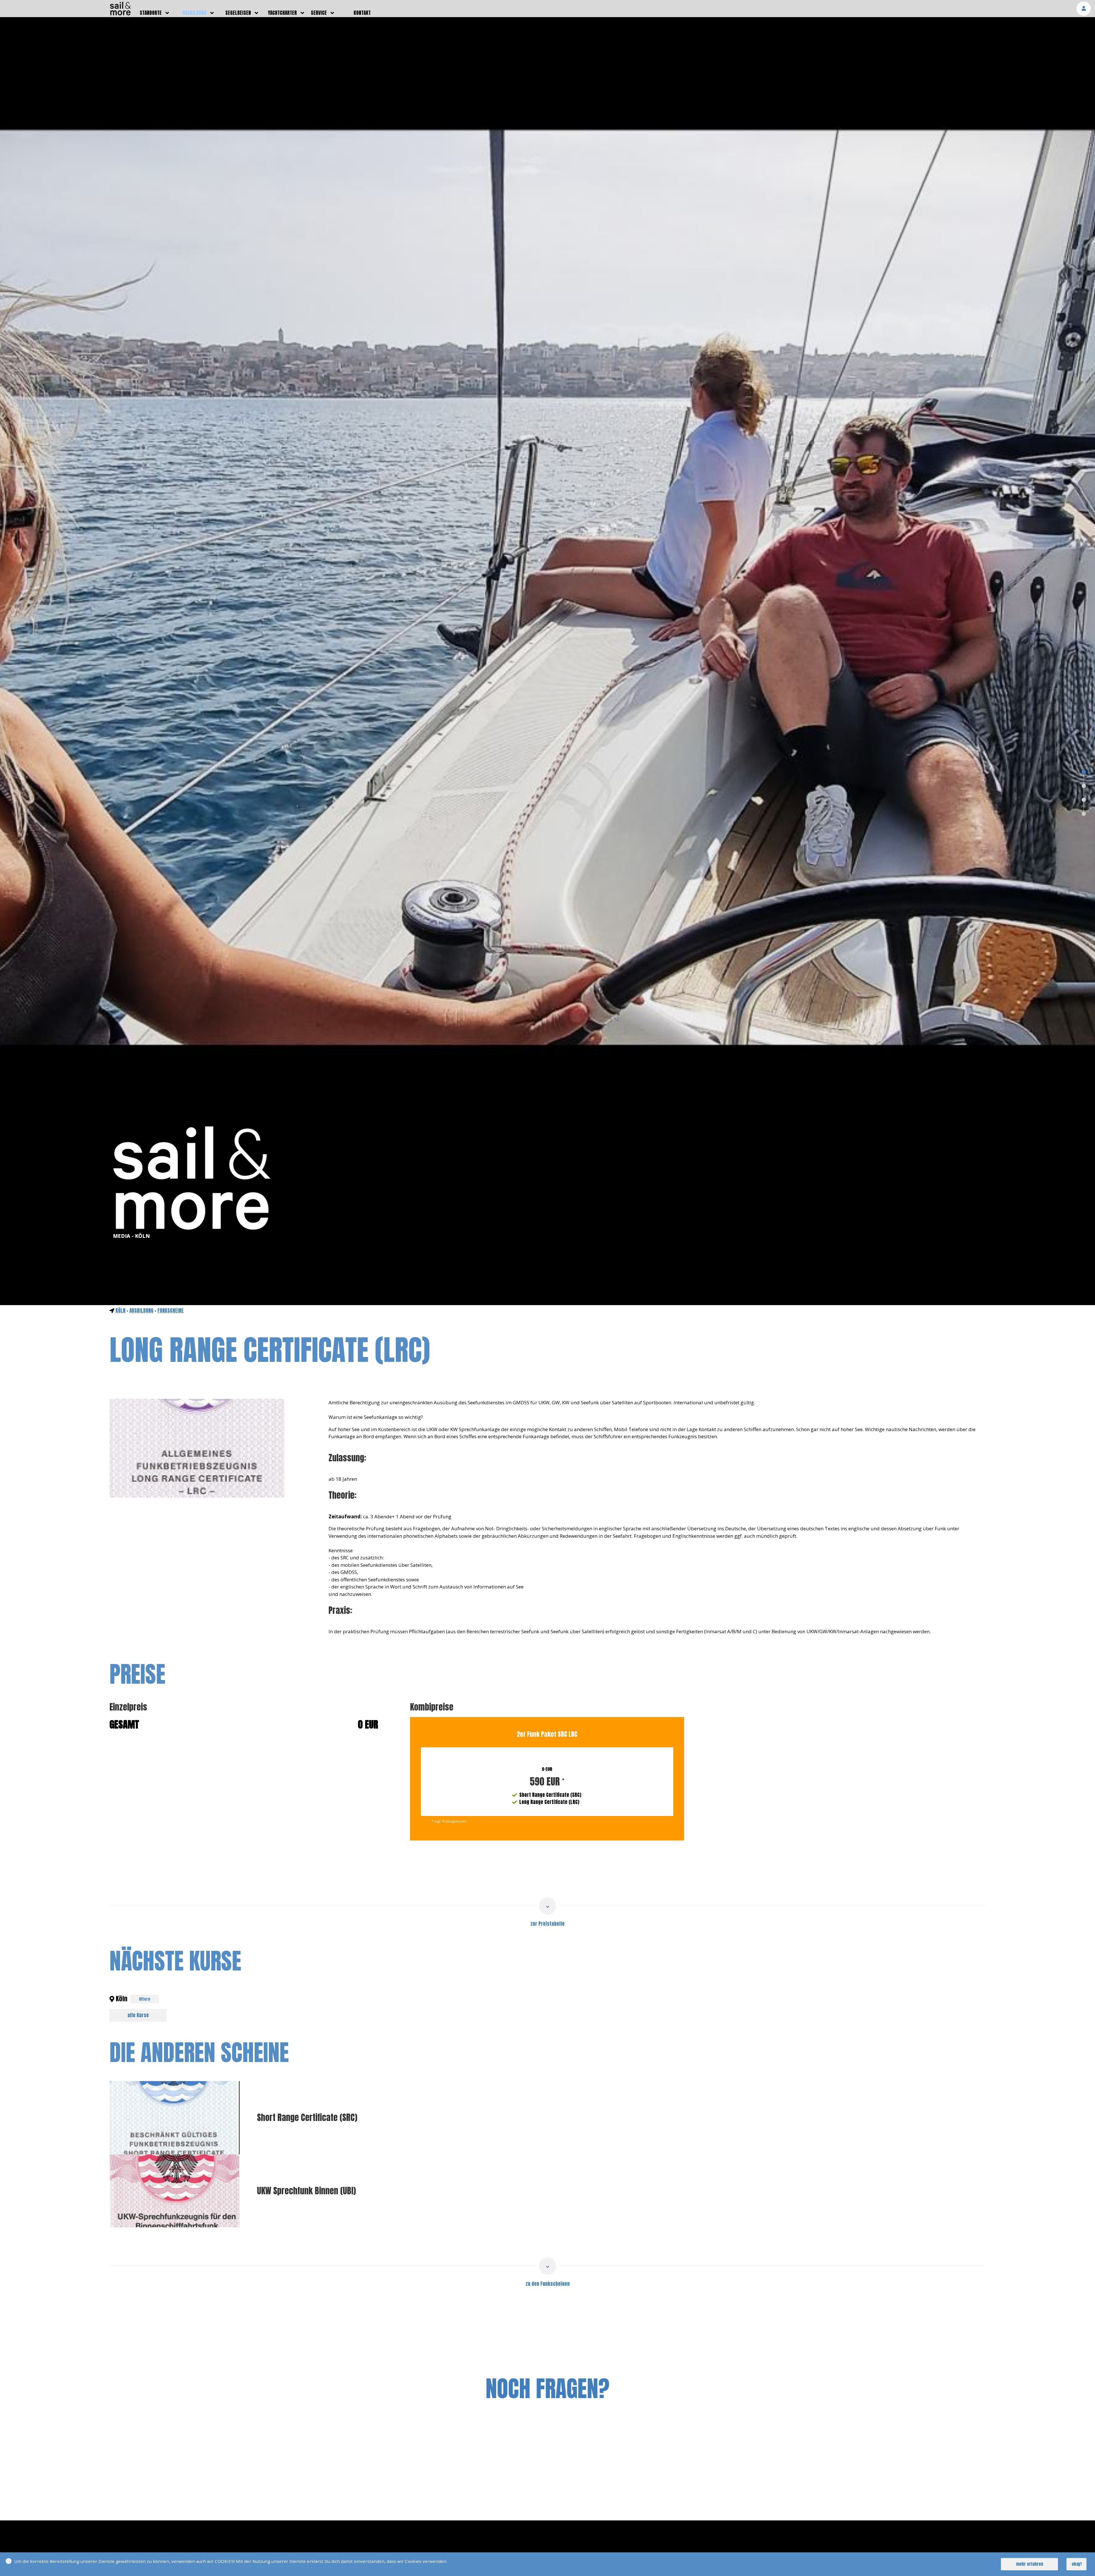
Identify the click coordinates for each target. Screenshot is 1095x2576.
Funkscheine (171, 1311)
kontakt (362, 13)
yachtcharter (282, 13)
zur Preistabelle (547, 1924)
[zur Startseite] (120, 14)
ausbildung (194, 13)
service (319, 13)
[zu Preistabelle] (547, 1906)
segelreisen (238, 13)
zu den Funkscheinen (548, 2284)
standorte (151, 13)
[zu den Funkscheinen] (547, 2266)
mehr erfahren (1030, 2564)
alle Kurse (138, 2015)
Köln (120, 1311)
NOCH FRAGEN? (547, 2388)
